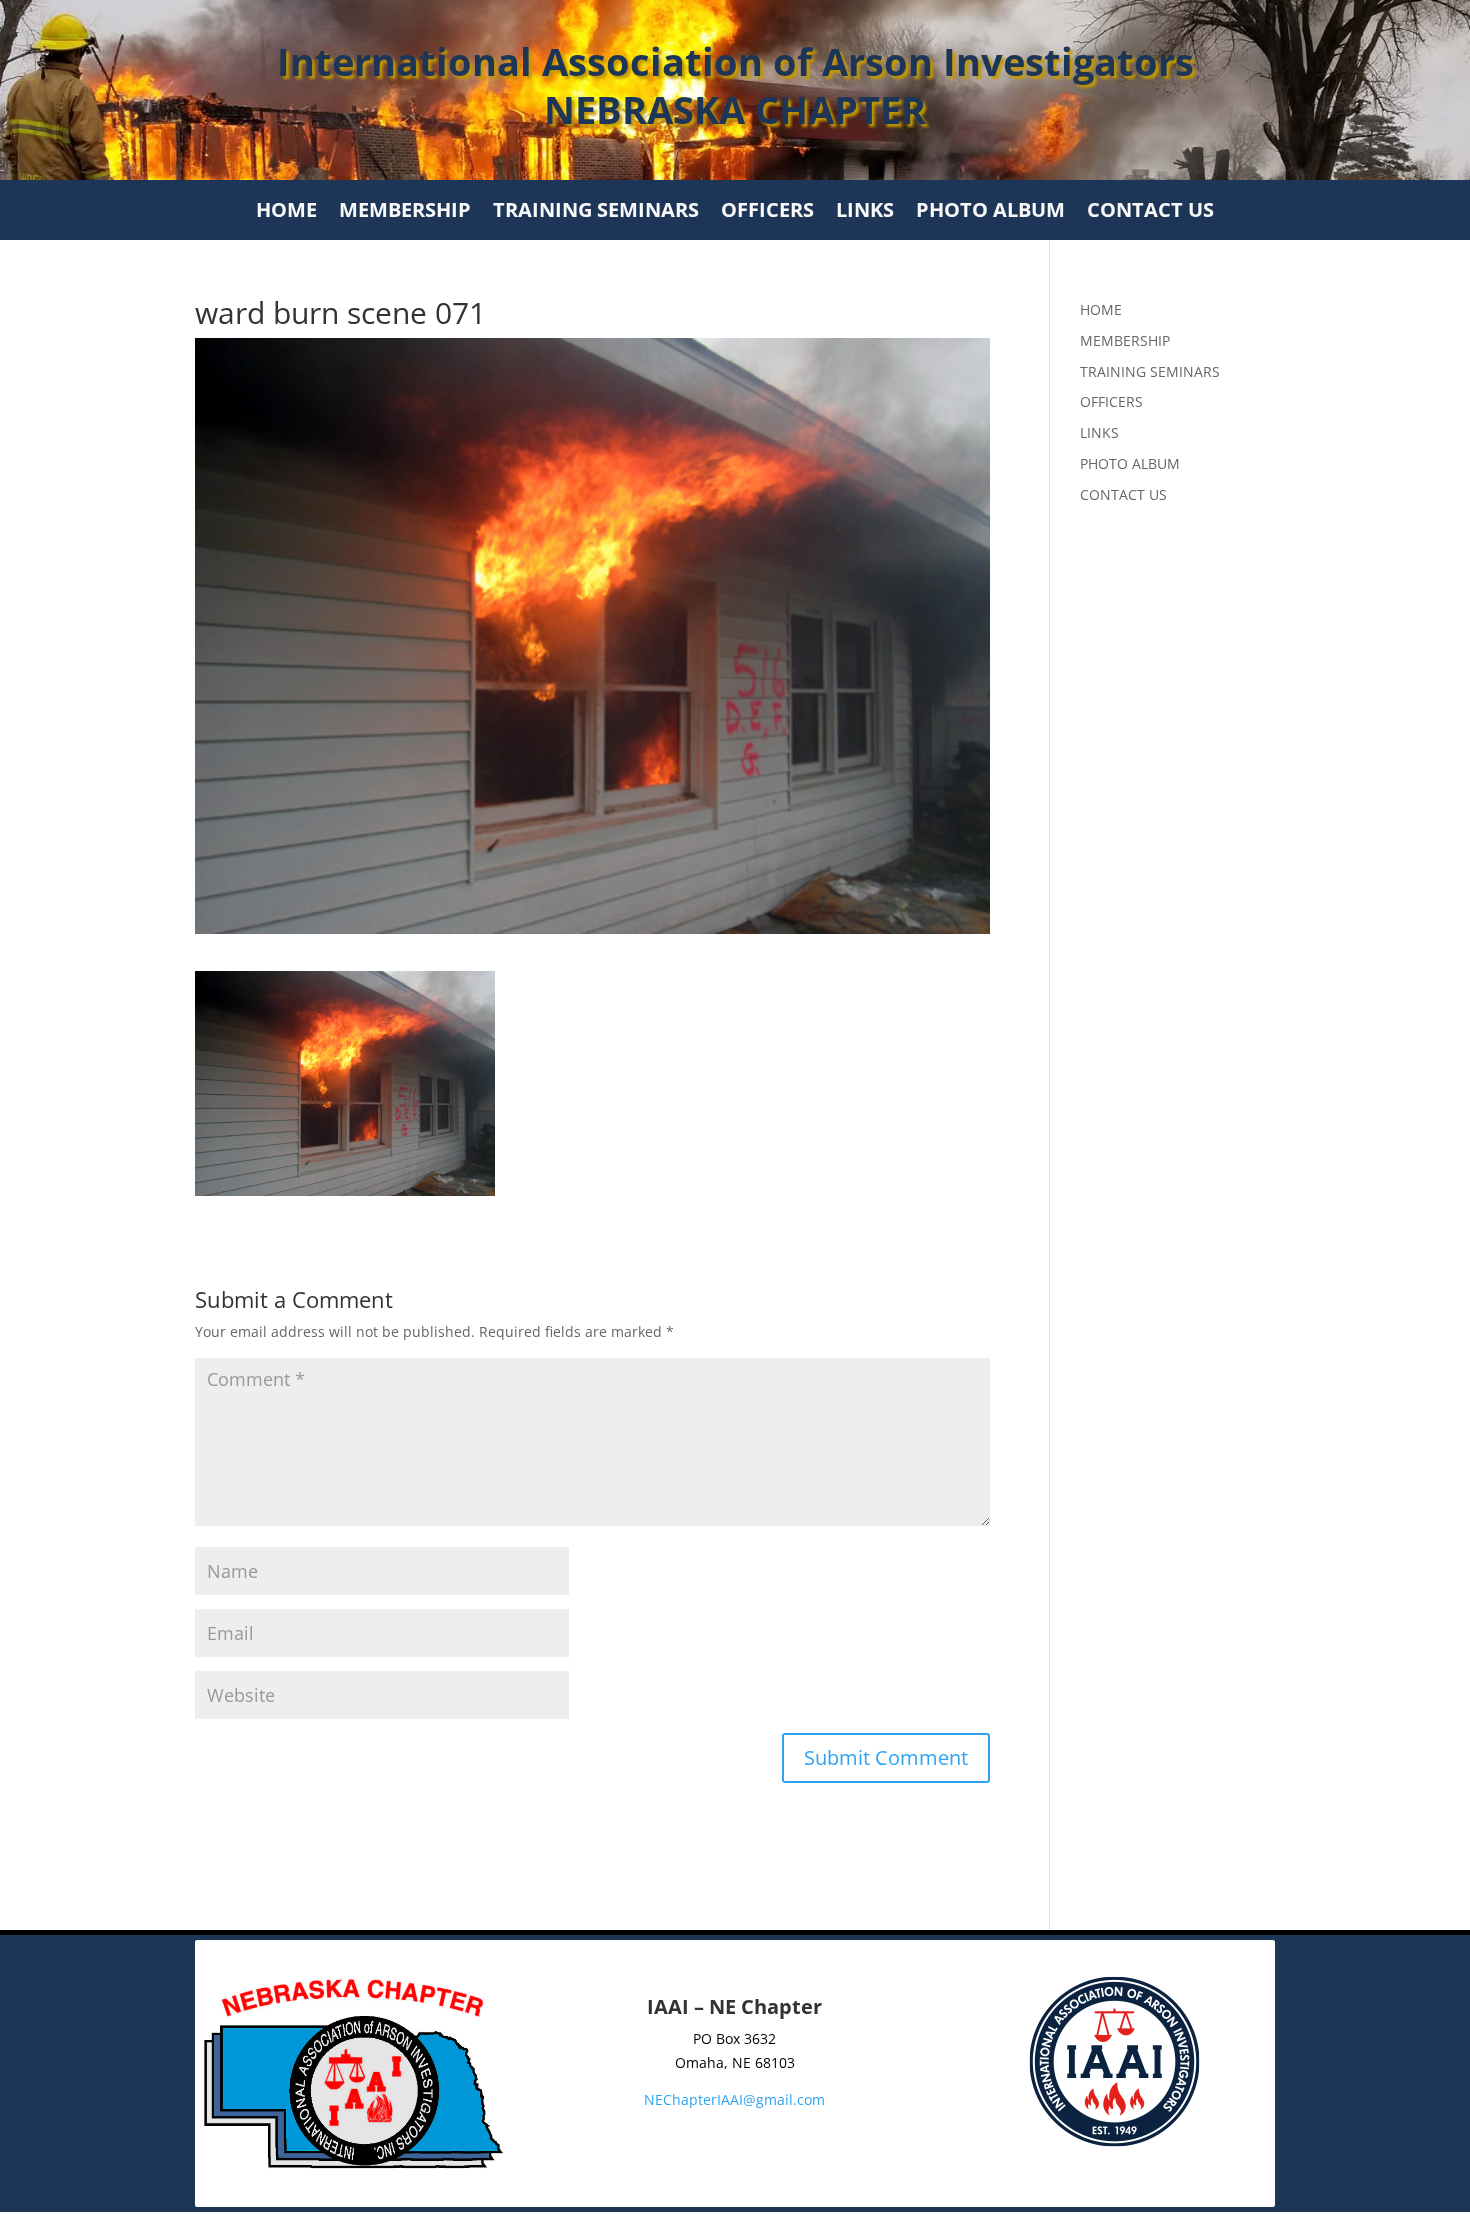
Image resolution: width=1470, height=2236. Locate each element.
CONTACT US (1150, 213)
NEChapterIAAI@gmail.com (734, 2099)
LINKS (865, 213)
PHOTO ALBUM (990, 213)
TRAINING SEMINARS (596, 213)
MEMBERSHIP (405, 213)
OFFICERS (767, 213)
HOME (286, 213)
